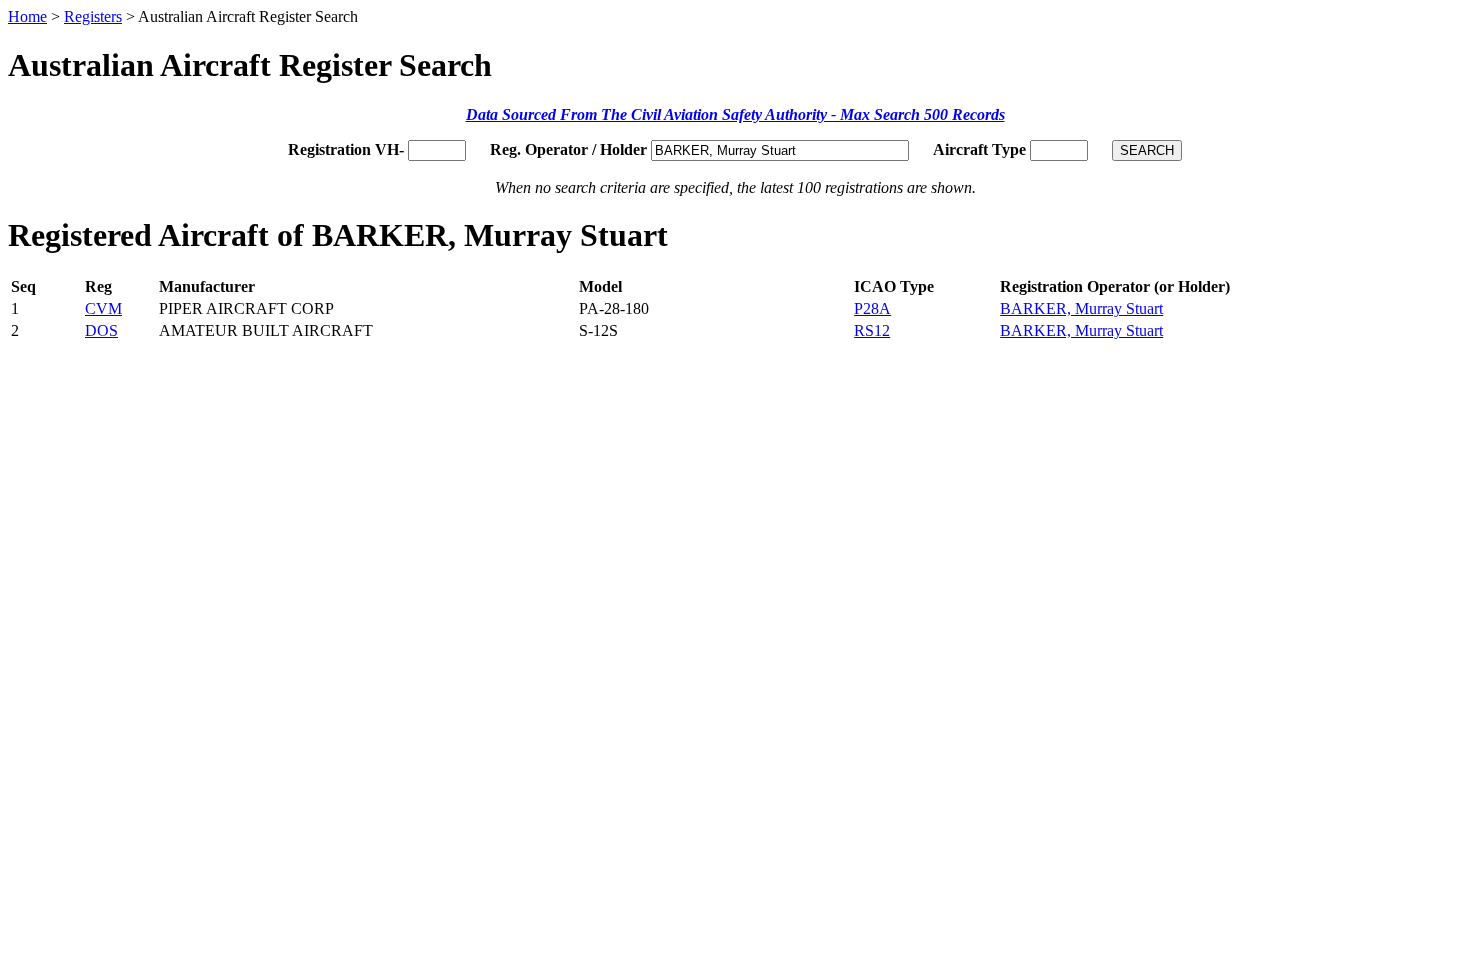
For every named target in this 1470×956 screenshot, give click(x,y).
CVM (103, 308)
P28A (872, 308)
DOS (101, 330)
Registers (93, 16)
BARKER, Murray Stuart (1081, 308)
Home (27, 16)
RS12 (872, 330)
